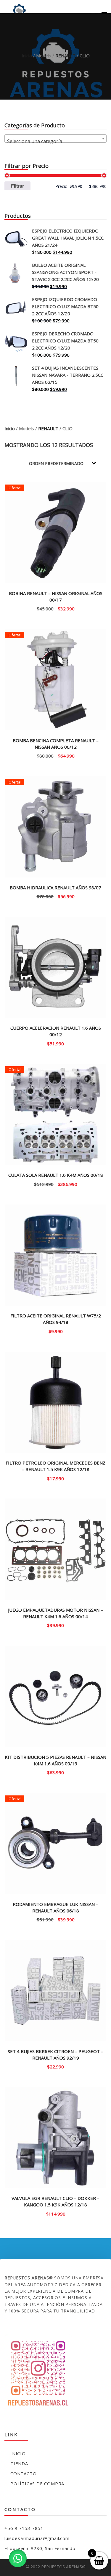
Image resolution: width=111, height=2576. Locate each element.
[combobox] (55, 139)
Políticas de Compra (37, 2484)
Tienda (19, 2463)
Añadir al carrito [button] (55, 755)
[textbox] (55, 141)
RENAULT (65, 56)
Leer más (56, 608)
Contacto (23, 2473)
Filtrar (17, 186)
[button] (18, 2558)
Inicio (27, 56)
